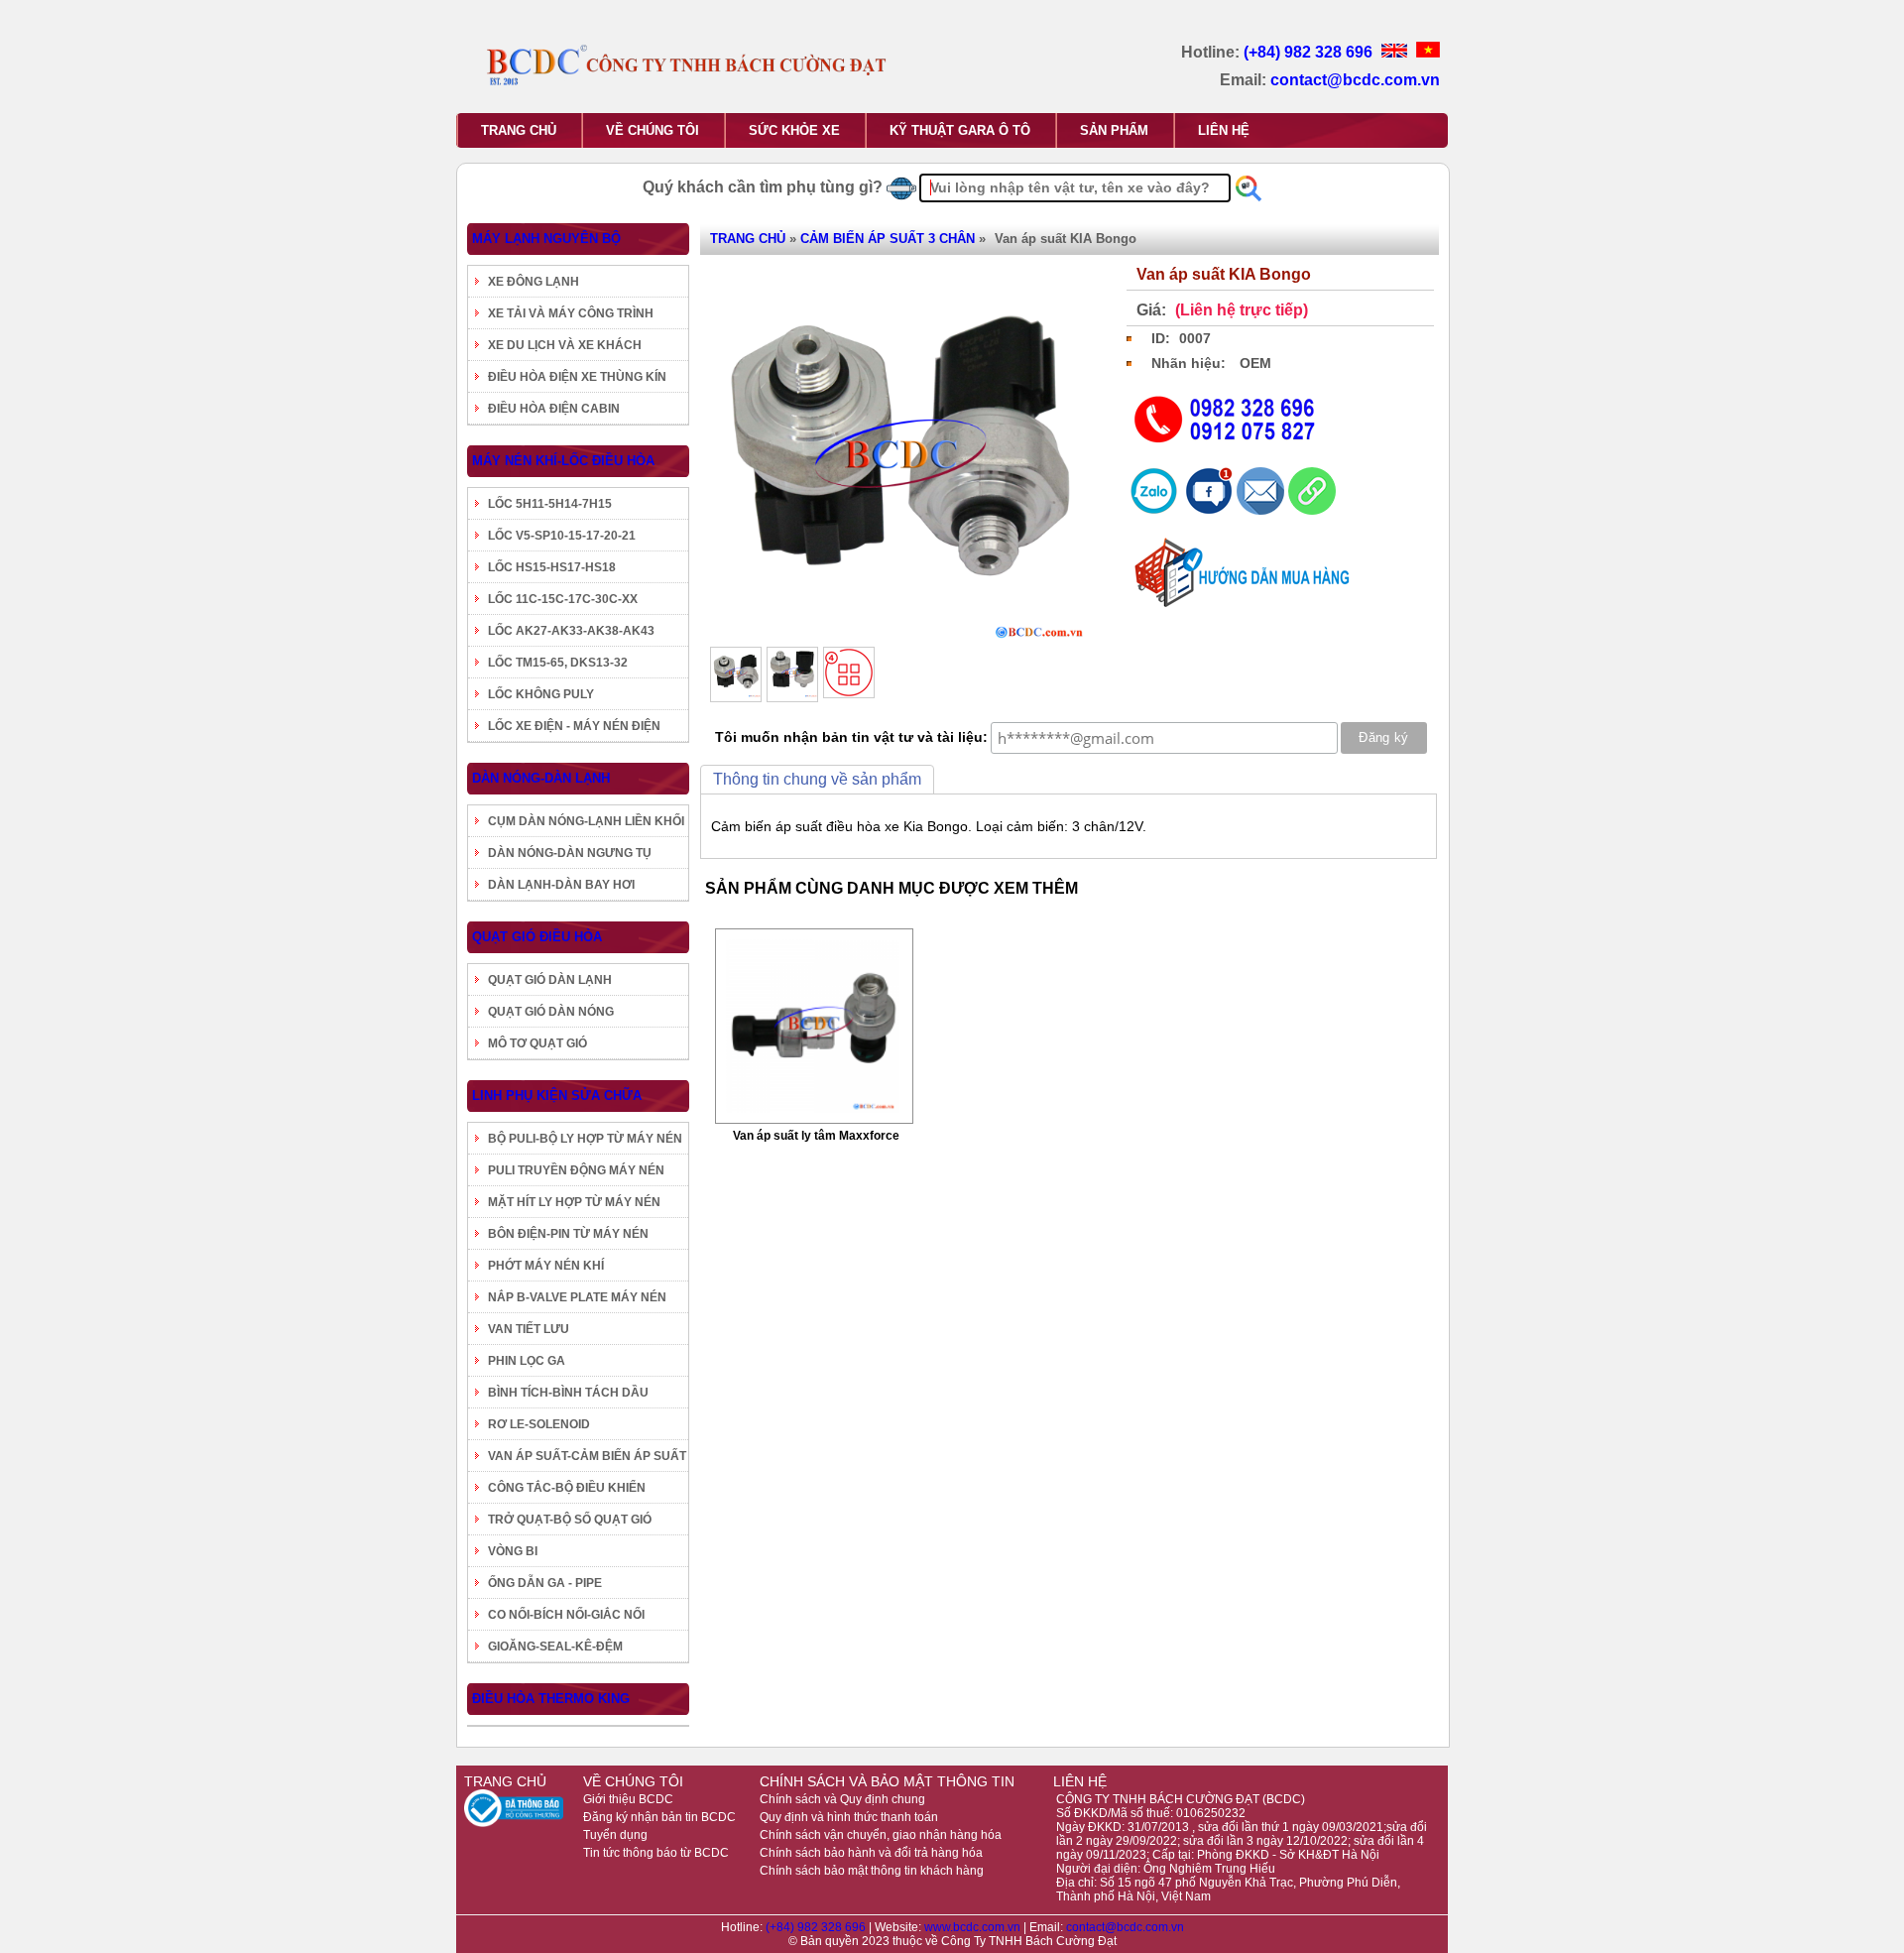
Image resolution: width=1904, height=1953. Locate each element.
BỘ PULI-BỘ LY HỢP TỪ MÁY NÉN (585, 1139)
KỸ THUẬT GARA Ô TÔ (960, 130)
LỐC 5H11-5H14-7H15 (550, 504)
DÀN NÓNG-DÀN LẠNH (541, 778)
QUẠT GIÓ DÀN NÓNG (551, 1012)
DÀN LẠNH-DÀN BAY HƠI (561, 885)
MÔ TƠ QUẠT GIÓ (537, 1043)
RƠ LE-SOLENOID (539, 1424)
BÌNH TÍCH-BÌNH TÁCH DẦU (568, 1393)
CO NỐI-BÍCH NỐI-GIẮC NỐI (566, 1615)
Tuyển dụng (615, 1835)
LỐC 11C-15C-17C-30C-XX (563, 599)
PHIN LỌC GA (527, 1361)
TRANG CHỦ (519, 130)
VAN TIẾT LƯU (529, 1329)
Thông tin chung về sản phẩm (817, 779)
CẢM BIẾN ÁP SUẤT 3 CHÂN (888, 239)
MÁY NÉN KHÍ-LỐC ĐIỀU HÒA (563, 461)
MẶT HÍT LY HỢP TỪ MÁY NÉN (574, 1202)
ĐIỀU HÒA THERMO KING (551, 1699)
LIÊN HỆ (1224, 130)
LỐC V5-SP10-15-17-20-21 (562, 536)
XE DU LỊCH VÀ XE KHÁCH (565, 345)
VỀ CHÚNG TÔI (653, 130)
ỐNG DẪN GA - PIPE (545, 1583)
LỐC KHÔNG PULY (541, 694)
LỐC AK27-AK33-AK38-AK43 (571, 631)
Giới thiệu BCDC (628, 1799)
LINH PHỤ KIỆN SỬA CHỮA (557, 1096)
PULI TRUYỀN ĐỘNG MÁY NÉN (576, 1170)
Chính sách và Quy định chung (842, 1799)
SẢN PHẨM (1114, 130)
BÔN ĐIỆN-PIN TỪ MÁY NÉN (568, 1234)
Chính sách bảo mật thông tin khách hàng (872, 1871)
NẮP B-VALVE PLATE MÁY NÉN (577, 1297)
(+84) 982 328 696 (1310, 52)
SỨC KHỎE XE (794, 130)
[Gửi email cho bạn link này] (1262, 510)
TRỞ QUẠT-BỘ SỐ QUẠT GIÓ (570, 1520)
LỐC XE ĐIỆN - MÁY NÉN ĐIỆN (574, 726)
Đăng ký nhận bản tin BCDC (659, 1817)
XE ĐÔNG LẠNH (534, 282)
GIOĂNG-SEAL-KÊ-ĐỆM (555, 1647)
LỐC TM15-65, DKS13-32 (558, 663)
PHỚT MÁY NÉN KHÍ (546, 1266)
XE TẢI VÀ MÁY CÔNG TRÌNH (571, 313)
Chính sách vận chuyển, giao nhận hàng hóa (881, 1835)
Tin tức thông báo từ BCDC (656, 1853)
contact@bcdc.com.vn (1355, 80)
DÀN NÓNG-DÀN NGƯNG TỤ (570, 853)
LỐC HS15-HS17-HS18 (552, 567)
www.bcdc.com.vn (974, 1927)
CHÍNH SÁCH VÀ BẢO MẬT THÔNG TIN (887, 1781)
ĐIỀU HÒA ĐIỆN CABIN (554, 409)
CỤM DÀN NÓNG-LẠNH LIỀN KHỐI (586, 821)
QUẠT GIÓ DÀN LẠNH (550, 980)
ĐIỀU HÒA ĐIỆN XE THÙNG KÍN (577, 377)
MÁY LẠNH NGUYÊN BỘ (546, 239)
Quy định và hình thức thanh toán (849, 1817)
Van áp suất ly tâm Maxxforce (816, 1136)
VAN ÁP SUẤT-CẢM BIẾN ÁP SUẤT (587, 1456)
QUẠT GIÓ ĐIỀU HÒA (537, 937)
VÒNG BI (513, 1551)
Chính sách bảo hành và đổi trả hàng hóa (871, 1853)
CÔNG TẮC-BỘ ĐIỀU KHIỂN (567, 1488)
